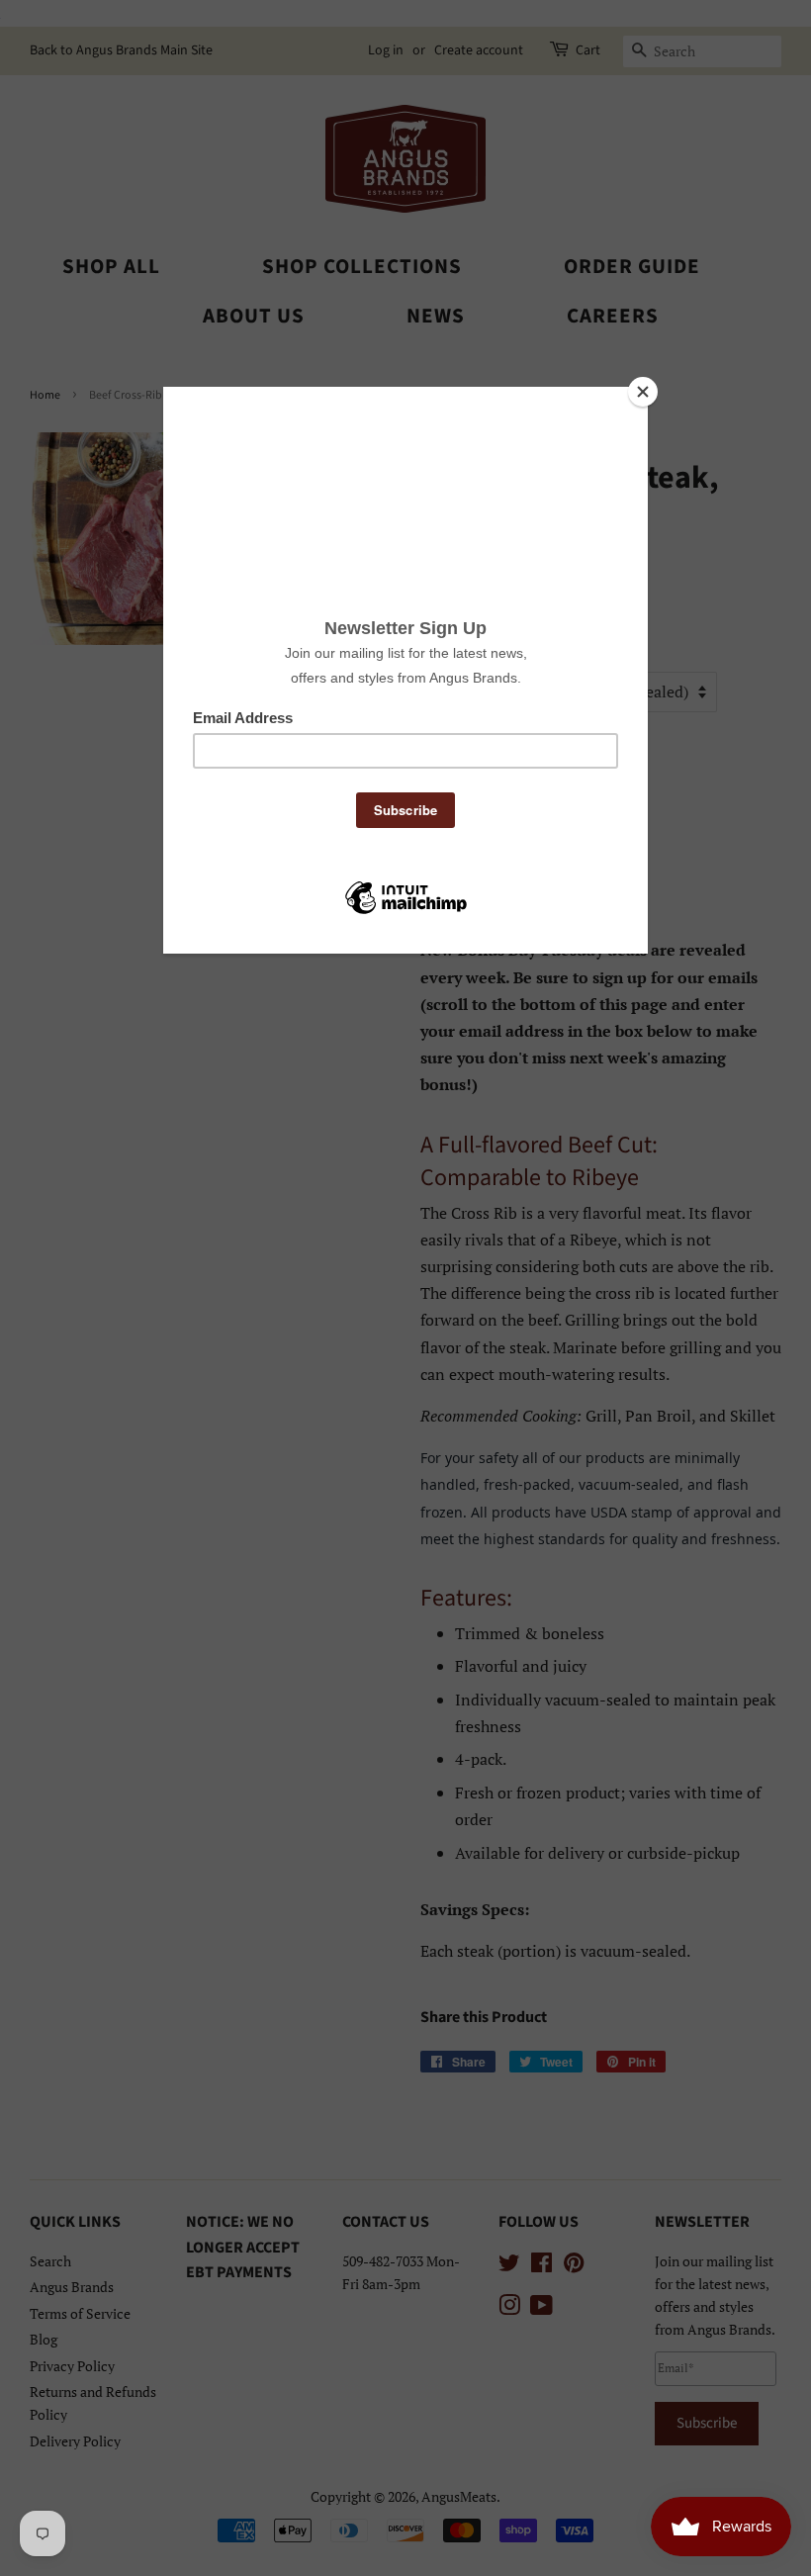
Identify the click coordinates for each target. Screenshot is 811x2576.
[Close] (643, 392)
